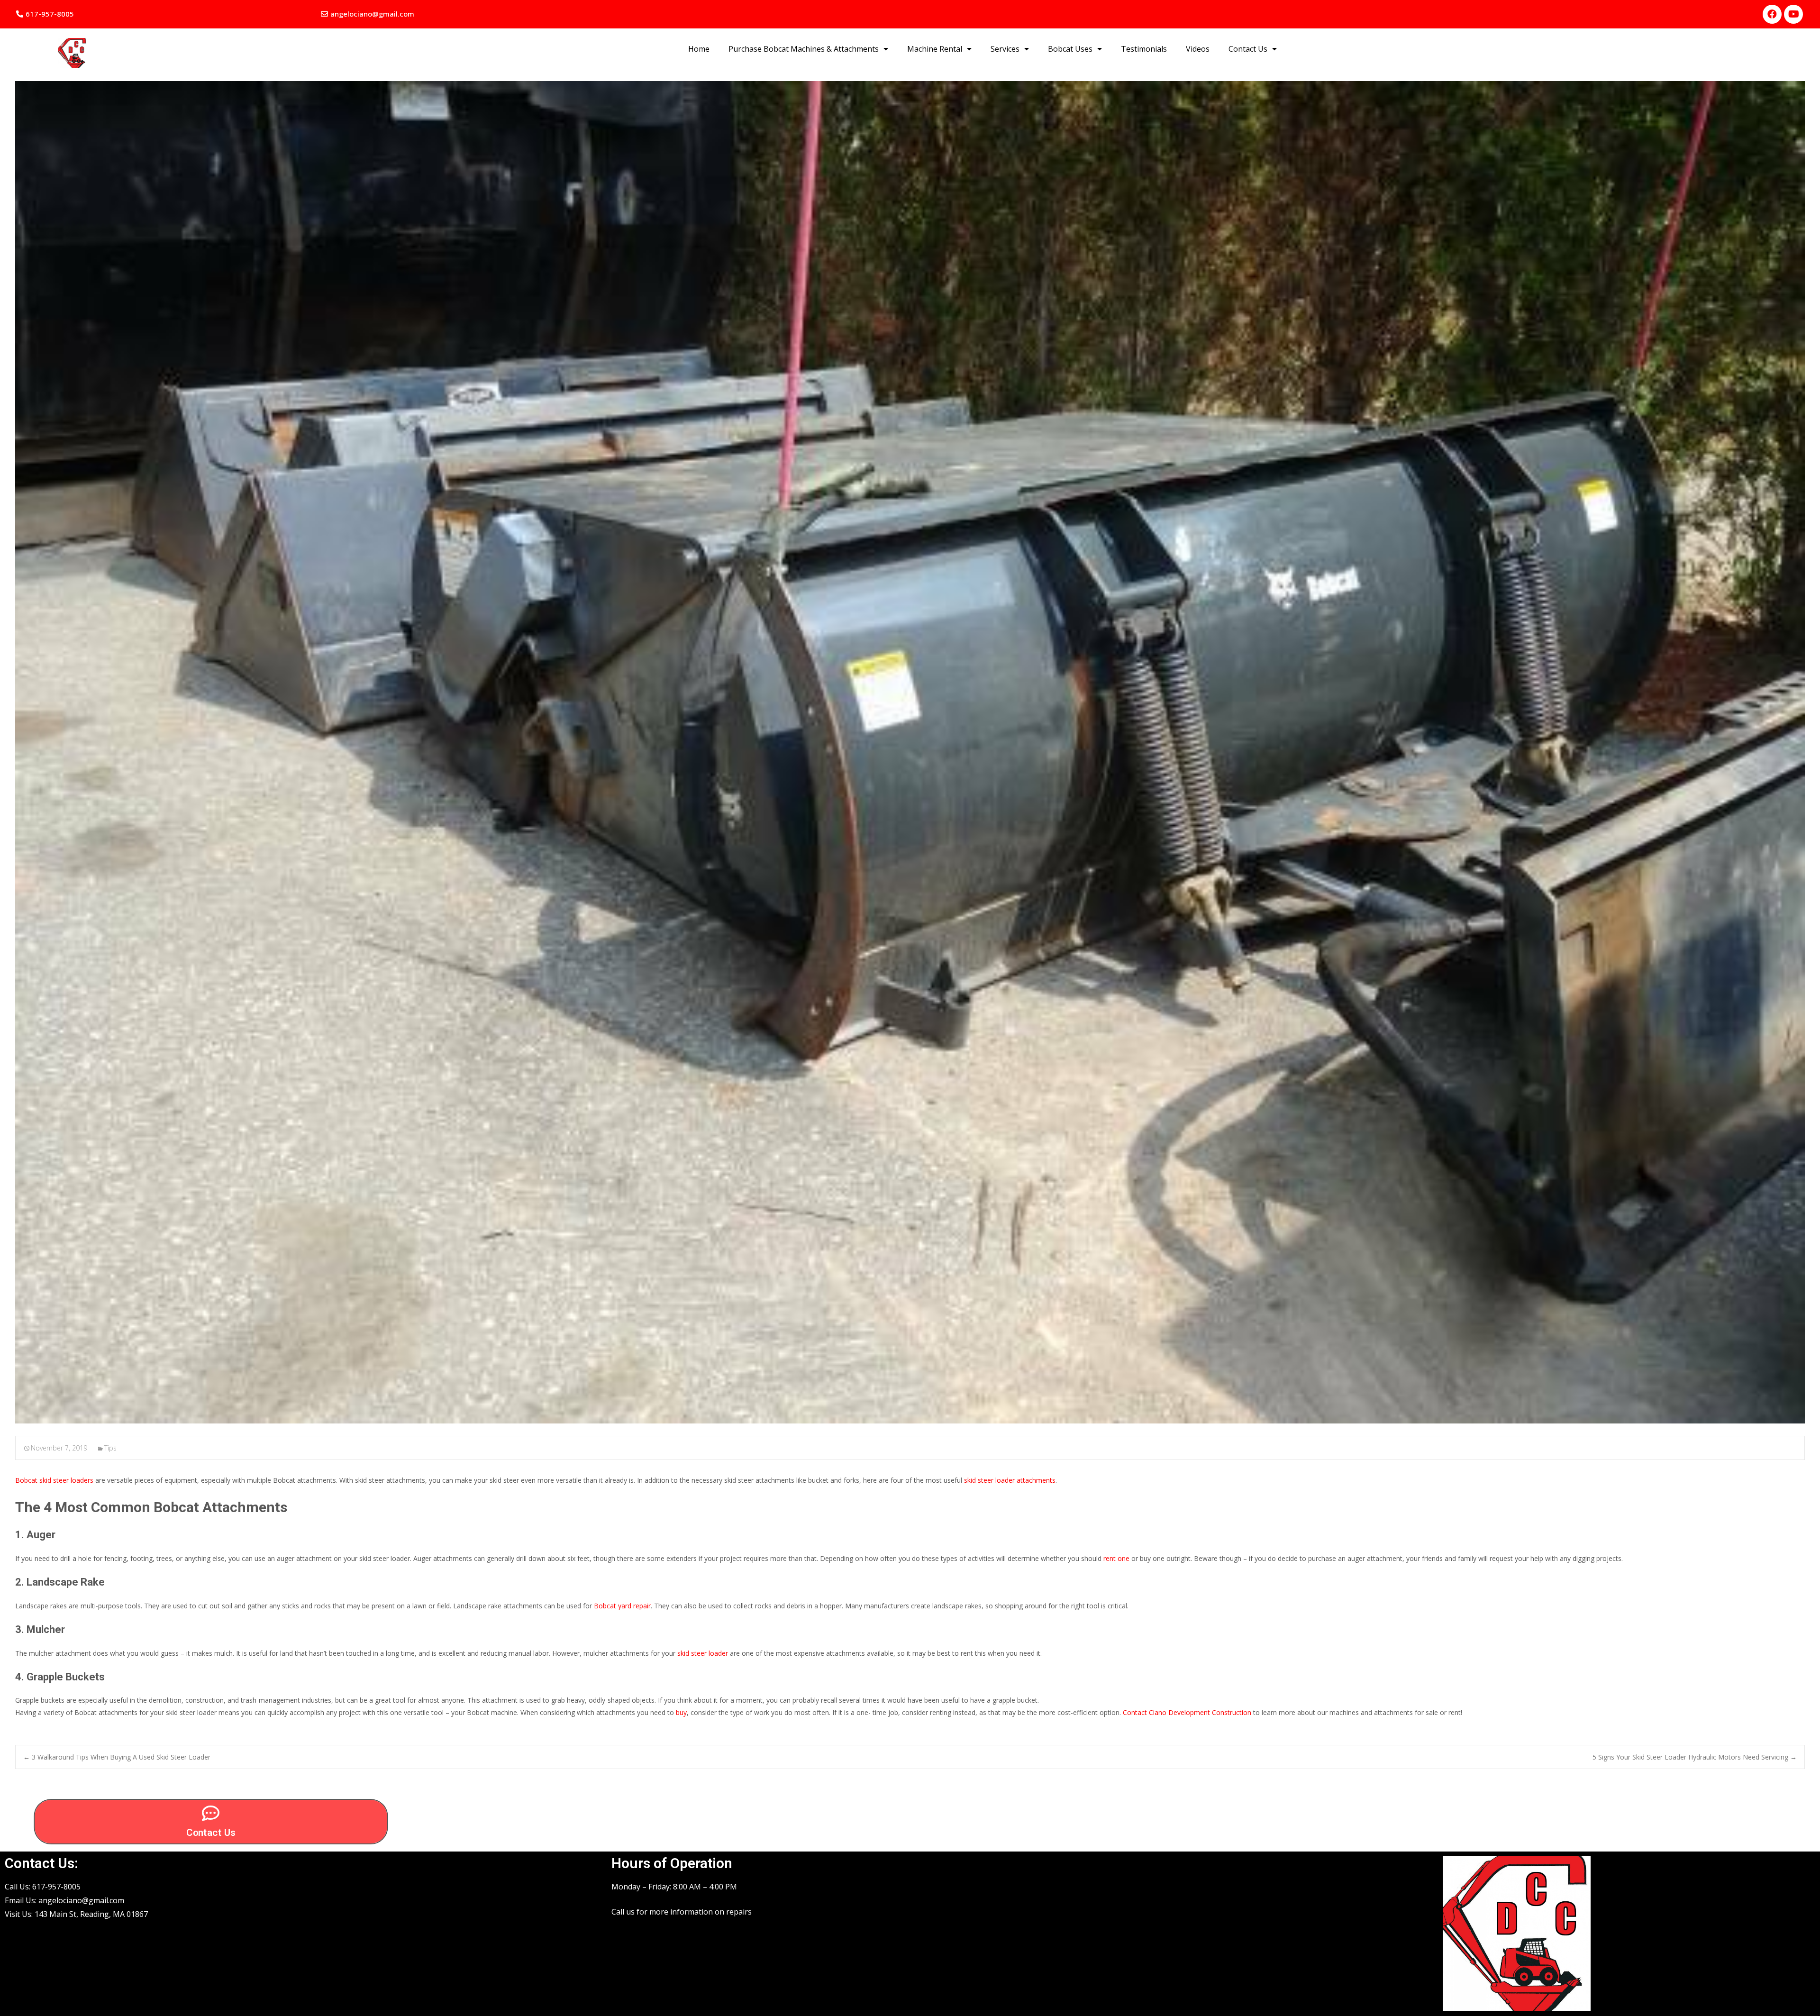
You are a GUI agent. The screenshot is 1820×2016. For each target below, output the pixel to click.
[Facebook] (1772, 14)
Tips (110, 1448)
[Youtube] (1793, 14)
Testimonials (1144, 49)
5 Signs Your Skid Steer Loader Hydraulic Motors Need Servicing (1695, 1757)
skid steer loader (703, 1653)
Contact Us (1248, 49)
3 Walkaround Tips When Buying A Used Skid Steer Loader (117, 1757)
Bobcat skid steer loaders (54, 1480)
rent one (1116, 1558)
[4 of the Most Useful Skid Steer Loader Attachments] (910, 752)
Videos (1198, 49)
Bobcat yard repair (622, 1606)
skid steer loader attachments (1010, 1480)
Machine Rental (935, 49)
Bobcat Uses (1070, 49)
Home (699, 49)
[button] (45, 14)
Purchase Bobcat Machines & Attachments (804, 49)
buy (681, 1712)
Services (1005, 49)
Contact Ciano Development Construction (1187, 1712)
